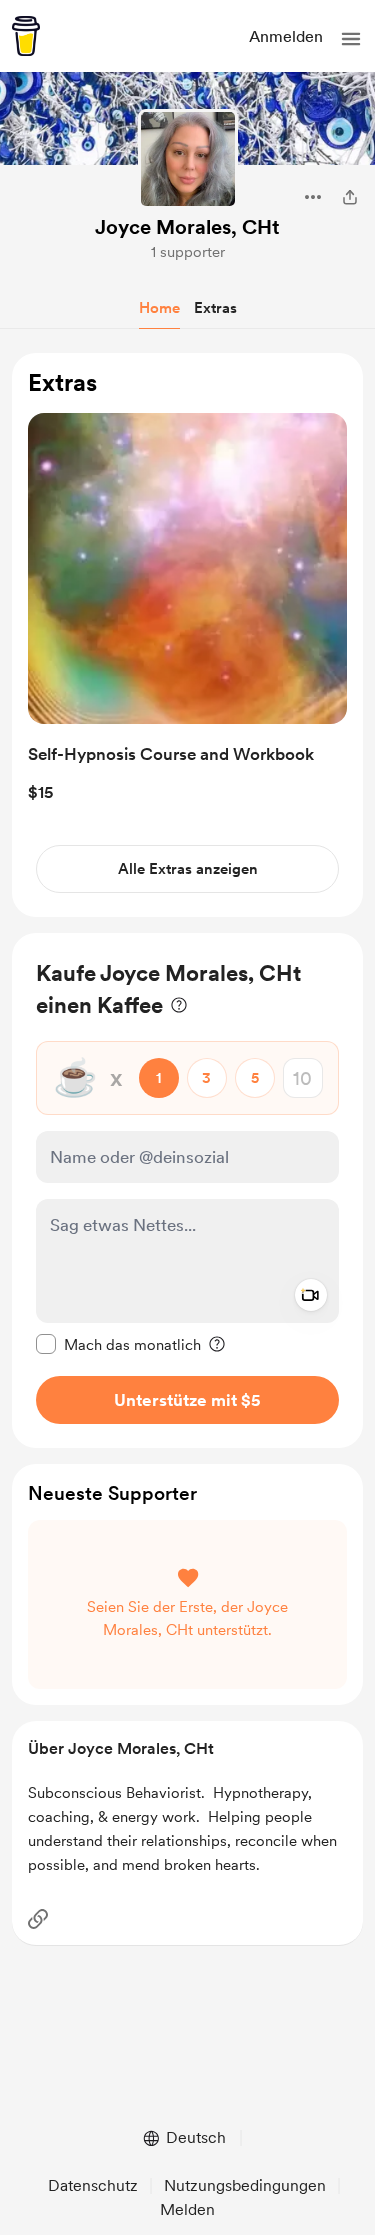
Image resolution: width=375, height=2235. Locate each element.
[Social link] (38, 1919)
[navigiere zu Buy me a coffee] (26, 36)
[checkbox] (118, 1344)
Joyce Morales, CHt (187, 227)
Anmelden (286, 36)
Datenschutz (93, 2185)
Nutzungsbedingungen (245, 2185)
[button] (351, 39)
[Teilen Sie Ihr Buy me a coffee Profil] (350, 197)
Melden (187, 2209)
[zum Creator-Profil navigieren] (188, 159)
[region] (187, 635)
